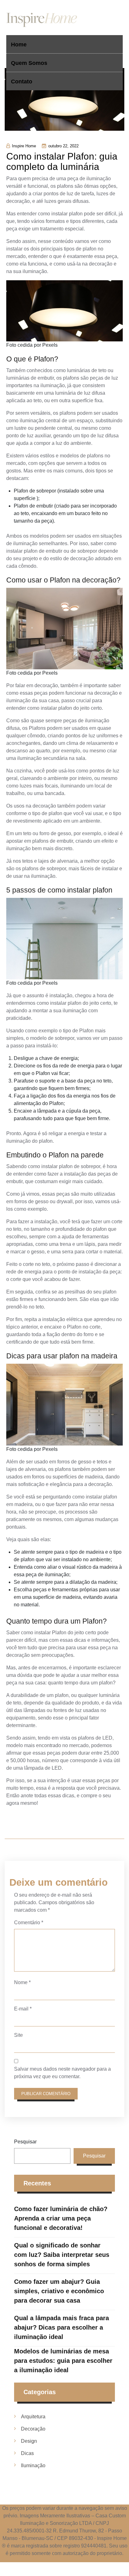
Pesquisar (25, 2142)
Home (19, 45)
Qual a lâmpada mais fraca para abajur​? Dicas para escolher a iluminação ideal (62, 2327)
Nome (22, 1982)
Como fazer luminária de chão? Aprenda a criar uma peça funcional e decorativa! (61, 2218)
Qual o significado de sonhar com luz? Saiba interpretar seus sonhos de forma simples (62, 2255)
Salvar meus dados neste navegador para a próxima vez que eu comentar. (62, 2073)
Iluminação (33, 2465)
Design (29, 2441)
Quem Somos (29, 63)
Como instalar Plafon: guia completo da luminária (62, 161)
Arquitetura (33, 2417)
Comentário (29, 1923)
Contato (22, 82)
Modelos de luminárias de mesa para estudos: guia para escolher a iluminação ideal (63, 2361)
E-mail (23, 2009)
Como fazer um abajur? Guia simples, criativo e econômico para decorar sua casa (59, 2291)
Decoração (33, 2429)
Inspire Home (24, 146)
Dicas (27, 2453)
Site (18, 2035)
